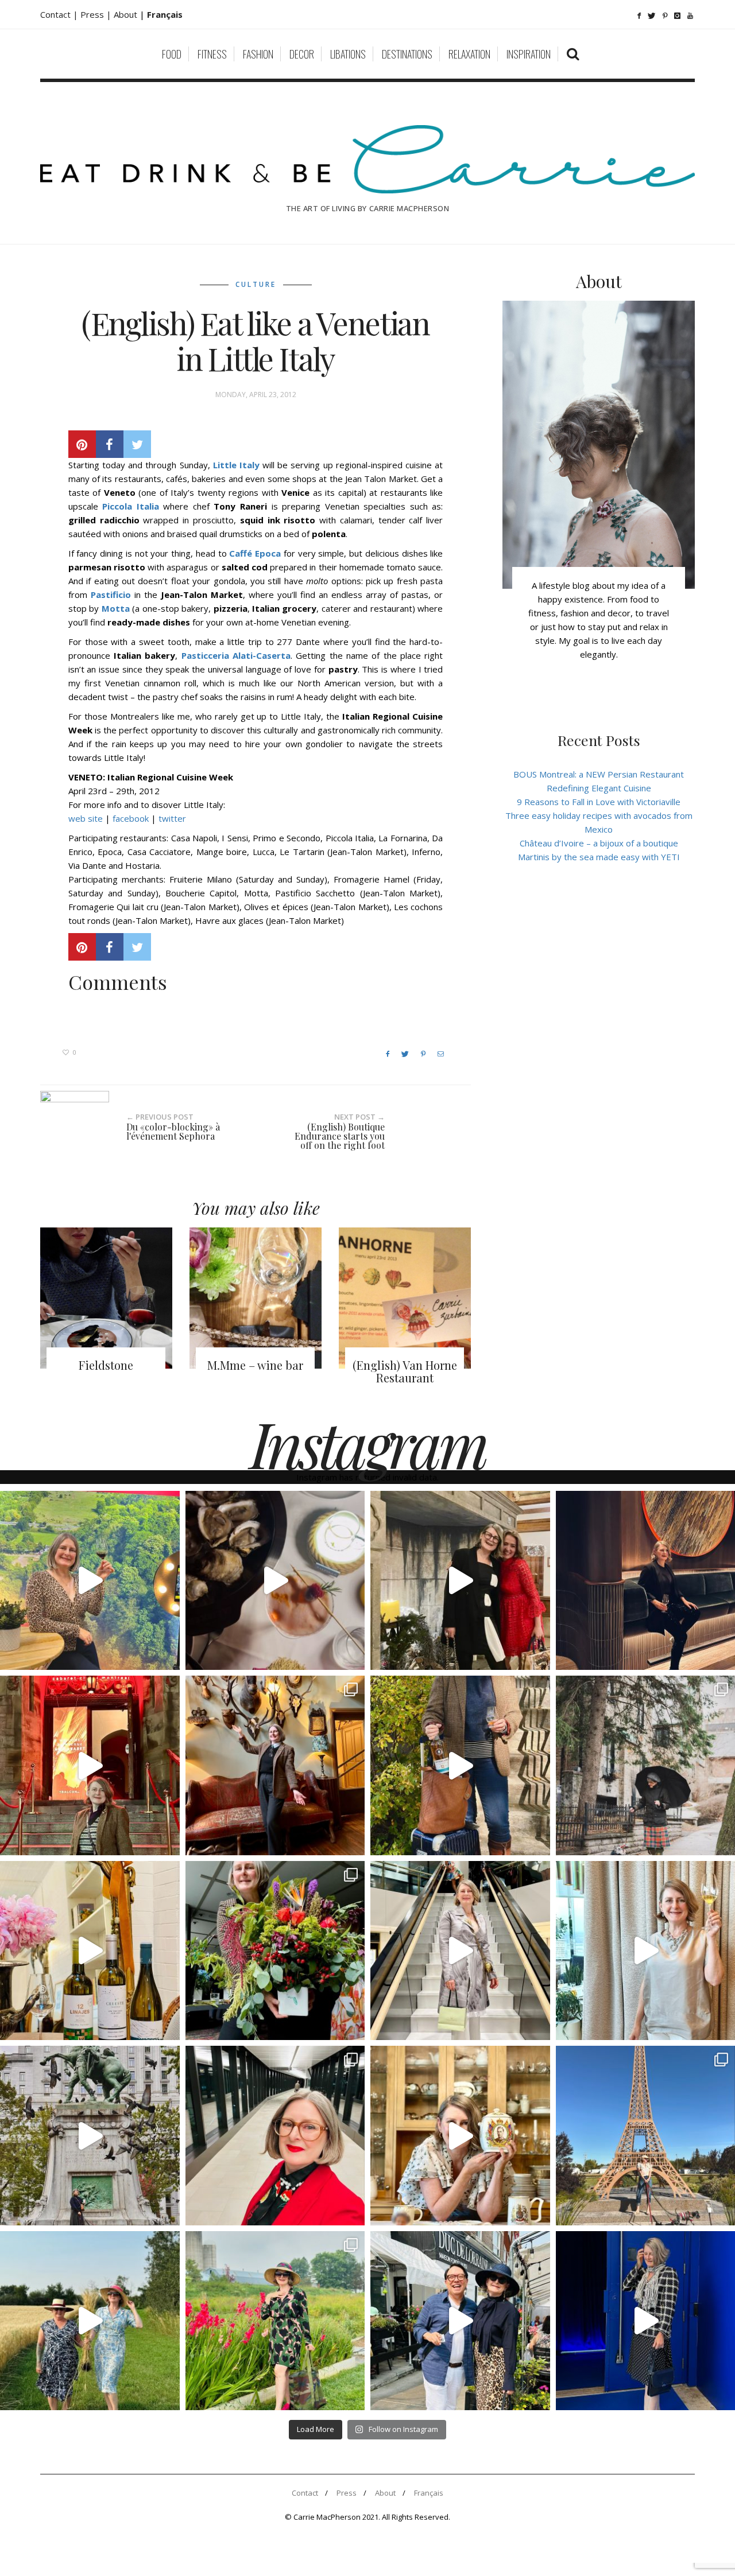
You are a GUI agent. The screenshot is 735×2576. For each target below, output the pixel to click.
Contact (305, 2493)
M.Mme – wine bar (255, 1365)
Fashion (258, 54)
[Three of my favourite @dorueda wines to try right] (90, 1951)
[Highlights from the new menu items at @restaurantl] (275, 1581)
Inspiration (529, 54)
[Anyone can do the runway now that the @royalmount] (275, 2136)
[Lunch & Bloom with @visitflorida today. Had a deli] (275, 1951)
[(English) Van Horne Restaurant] (405, 1298)
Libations (348, 54)
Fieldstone (106, 1365)
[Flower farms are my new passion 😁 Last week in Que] (90, 2321)
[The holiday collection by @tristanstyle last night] (460, 1581)
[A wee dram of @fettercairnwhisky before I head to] (460, 1765)
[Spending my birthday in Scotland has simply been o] (275, 1765)
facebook (131, 818)
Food (172, 54)
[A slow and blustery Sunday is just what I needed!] (90, 2136)
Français (429, 2493)
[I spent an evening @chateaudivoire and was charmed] (460, 1951)
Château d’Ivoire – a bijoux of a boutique (599, 843)
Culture (256, 284)
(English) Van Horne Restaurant (405, 1371)
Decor (302, 54)
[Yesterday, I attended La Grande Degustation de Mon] (90, 1581)
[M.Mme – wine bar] (256, 1298)
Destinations (407, 54)
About (127, 14)
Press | (97, 14)
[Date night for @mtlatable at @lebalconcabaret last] (90, 1765)
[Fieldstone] (106, 1298)
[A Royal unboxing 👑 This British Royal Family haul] (460, 2136)
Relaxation (469, 54)
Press (347, 2493)
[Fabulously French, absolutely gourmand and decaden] (460, 2321)
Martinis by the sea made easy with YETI (599, 857)
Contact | (60, 14)
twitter (172, 818)
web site (87, 818)
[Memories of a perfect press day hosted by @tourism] (275, 2321)
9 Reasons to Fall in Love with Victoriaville (599, 802)
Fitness (212, 54)
